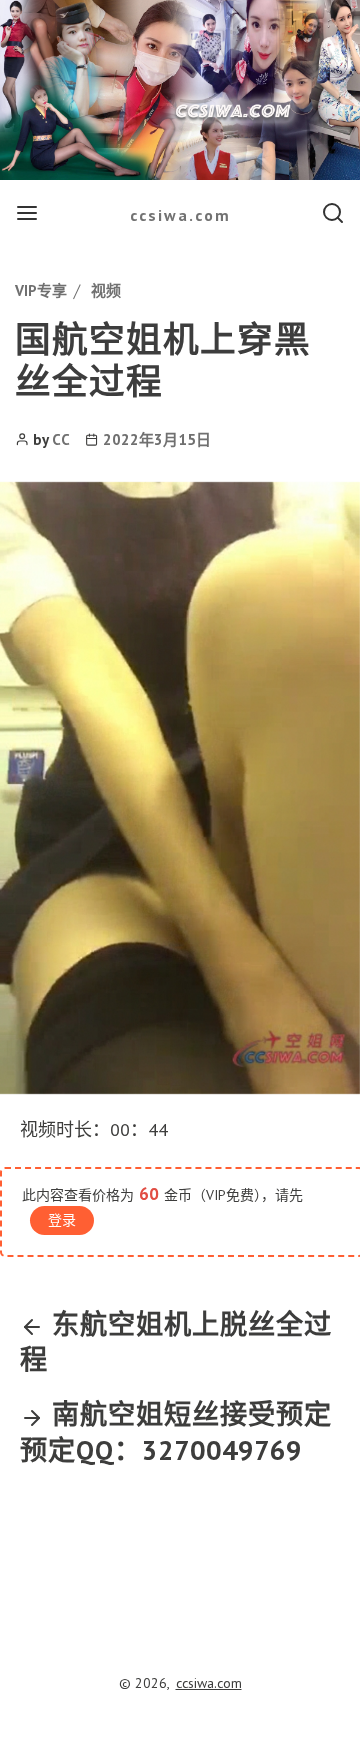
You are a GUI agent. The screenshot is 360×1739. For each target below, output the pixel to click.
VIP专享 (41, 290)
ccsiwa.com (180, 215)
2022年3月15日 (157, 439)
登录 (62, 1220)
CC (61, 439)
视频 (106, 290)
